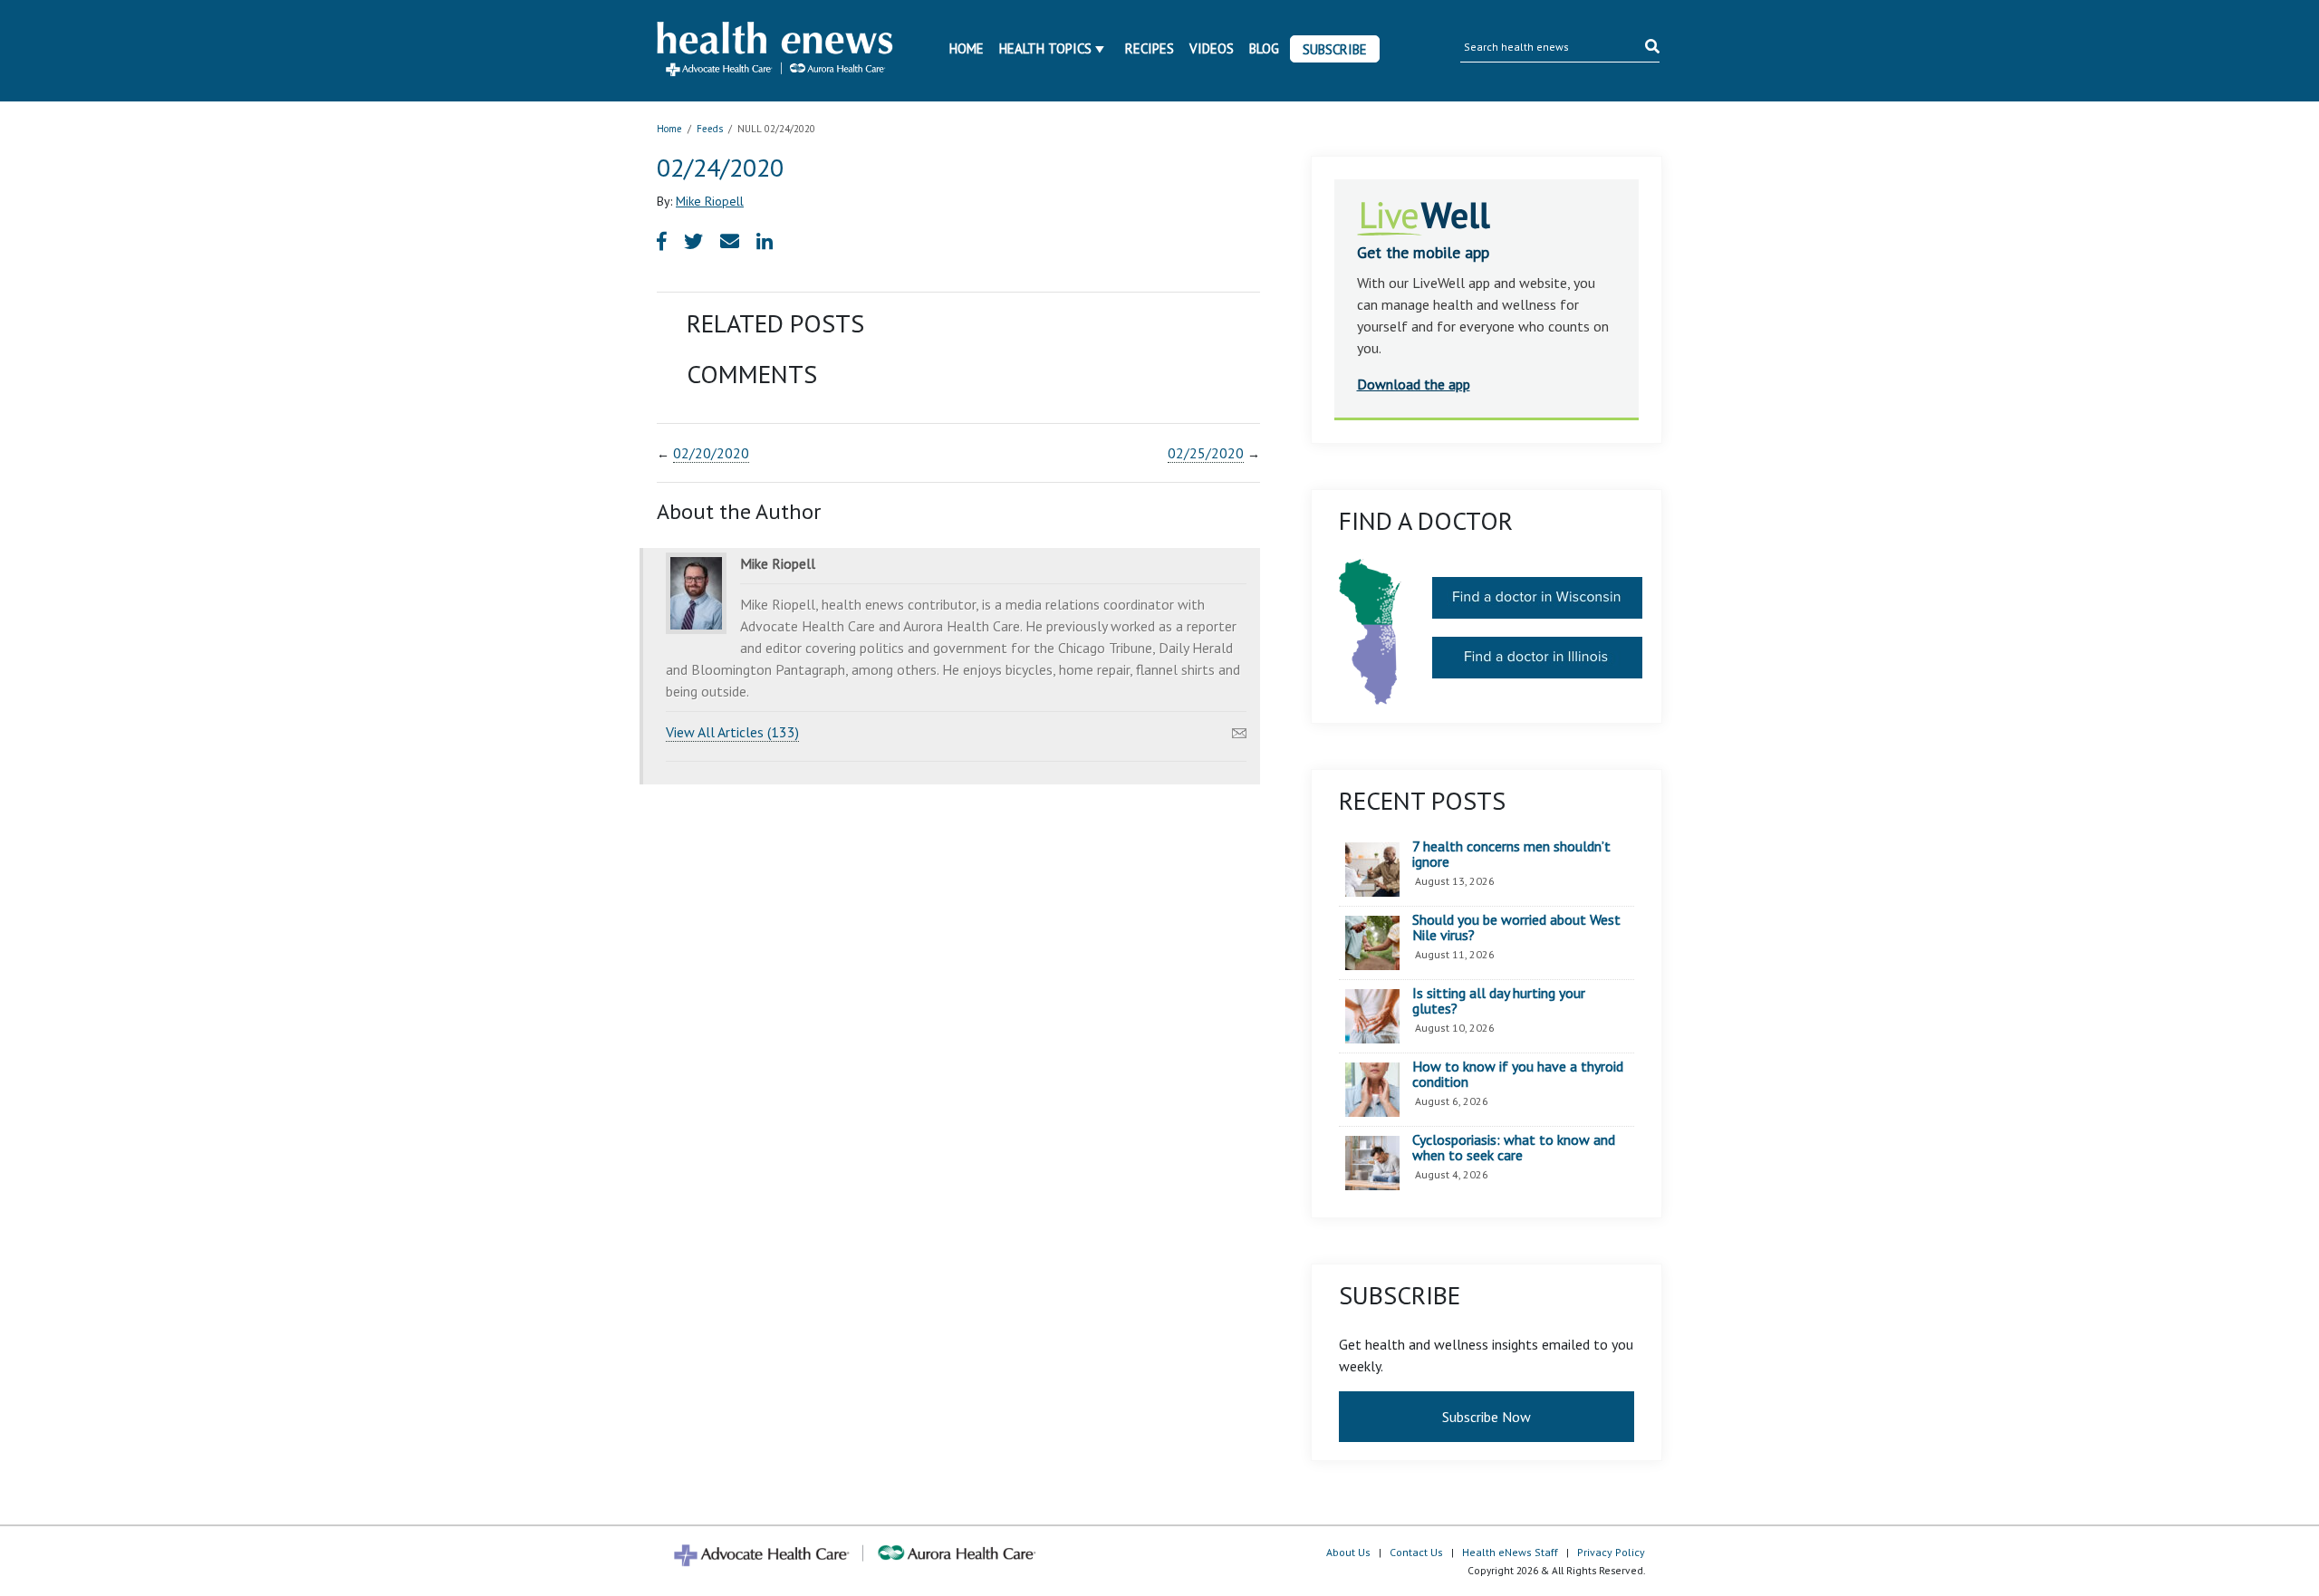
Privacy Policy (1611, 1552)
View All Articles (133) (732, 732)
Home (967, 48)
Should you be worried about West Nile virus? (1516, 928)
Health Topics (1045, 48)
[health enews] (776, 51)
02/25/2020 (1206, 453)
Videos (1212, 48)
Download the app (1414, 384)
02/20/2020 (711, 453)
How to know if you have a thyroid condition (1518, 1075)
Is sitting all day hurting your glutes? (1499, 1001)
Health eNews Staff (1510, 1552)
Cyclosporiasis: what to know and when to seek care (1514, 1148)
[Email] (1239, 728)
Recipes (1150, 48)
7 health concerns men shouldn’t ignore (1511, 855)
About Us (1348, 1552)
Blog (1264, 48)
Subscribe (1335, 49)
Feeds (710, 129)
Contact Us (1416, 1552)
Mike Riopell (710, 201)
